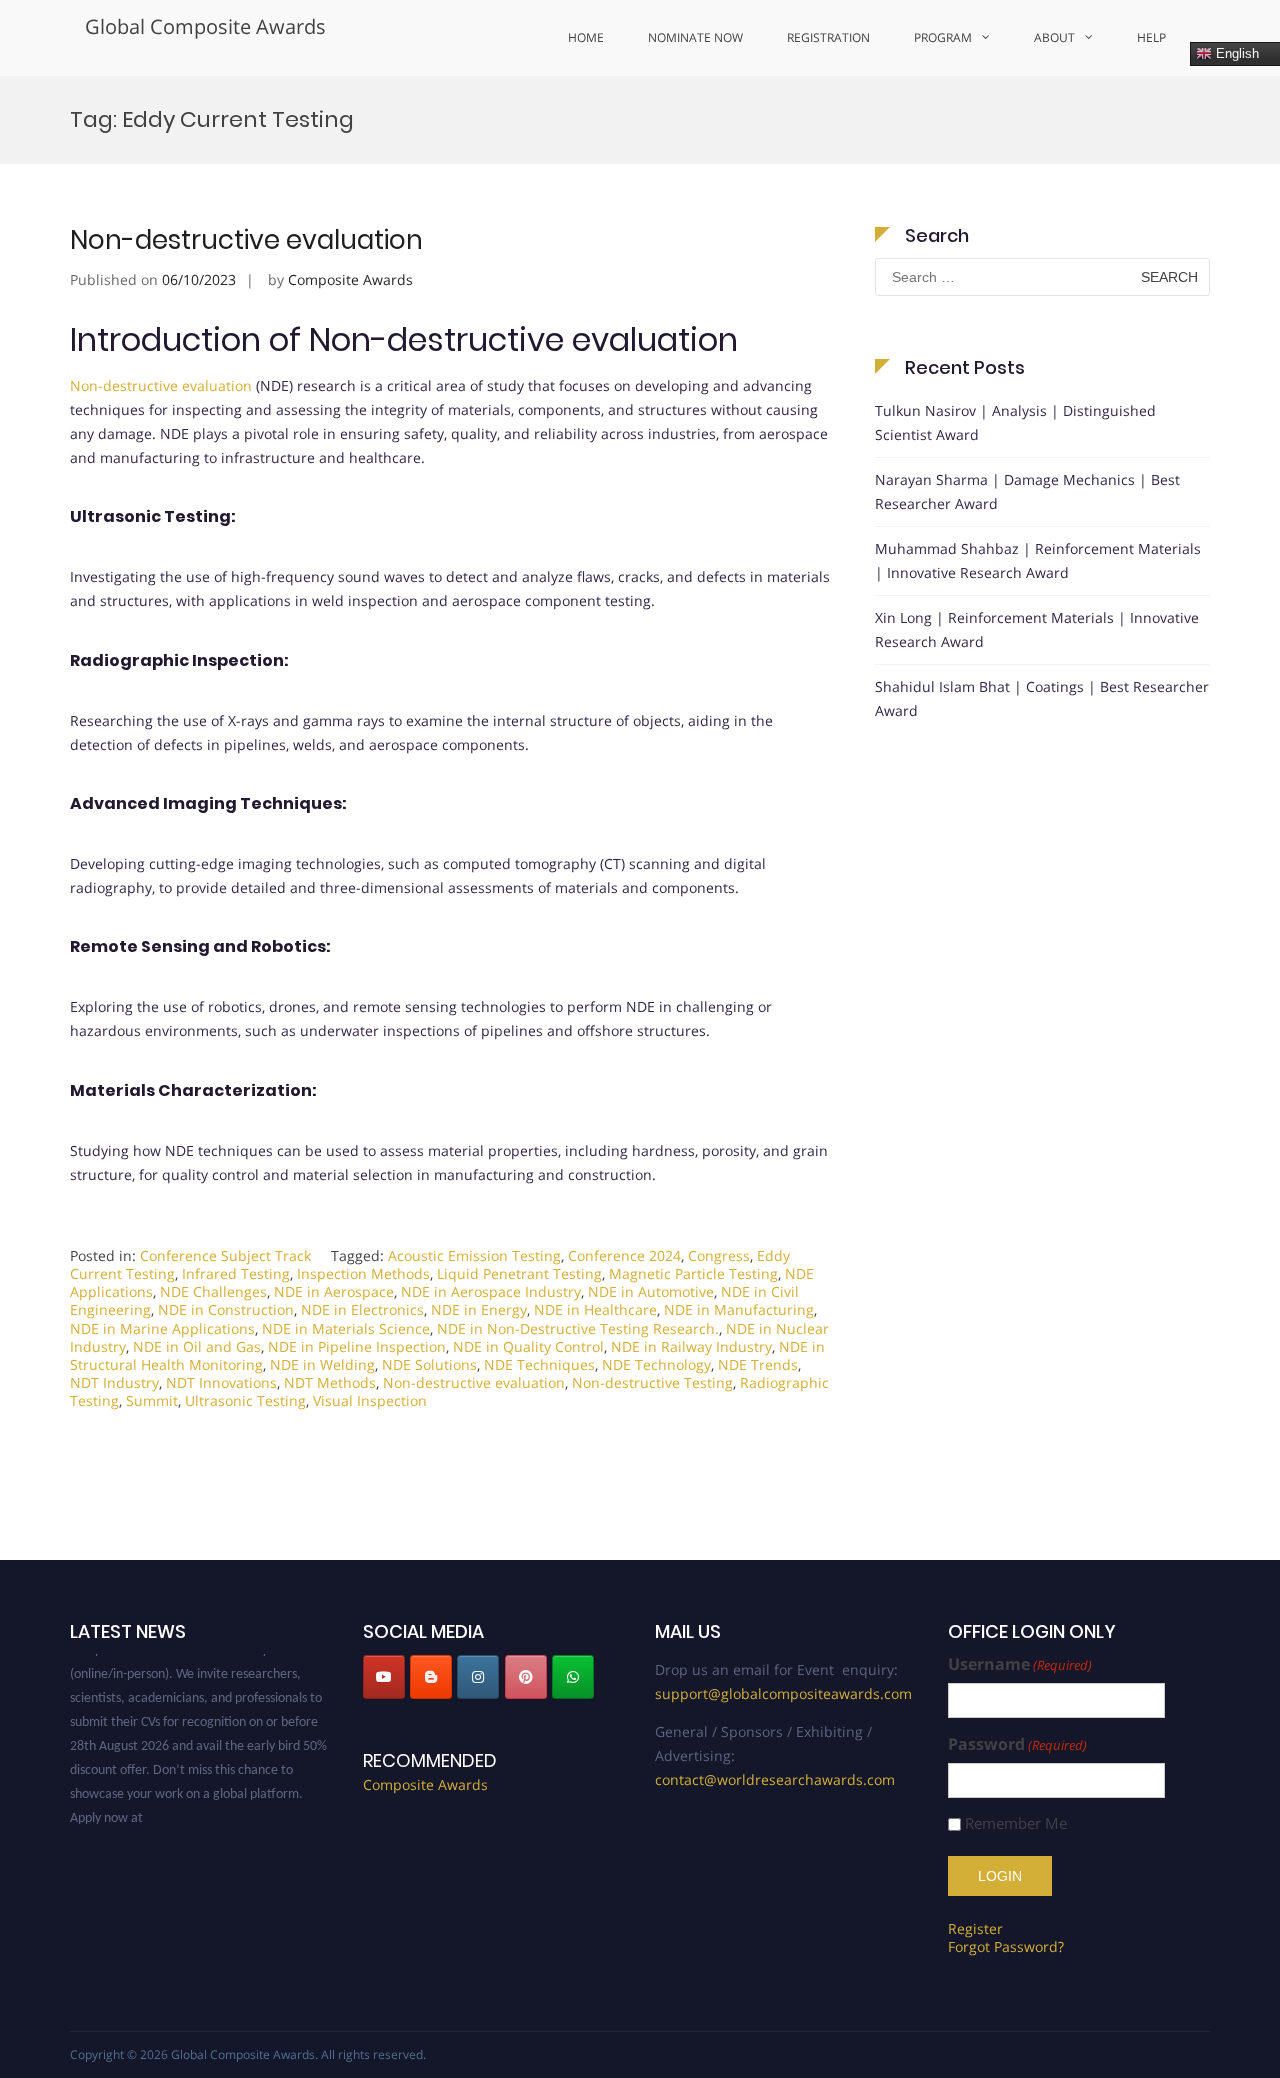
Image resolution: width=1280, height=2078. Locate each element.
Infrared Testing (236, 1273)
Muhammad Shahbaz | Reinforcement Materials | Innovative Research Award (1038, 560)
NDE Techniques (539, 1364)
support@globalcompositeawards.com (783, 1693)
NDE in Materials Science (346, 1328)
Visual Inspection (370, 1400)
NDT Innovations (221, 1382)
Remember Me (1016, 1823)
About (1054, 37)
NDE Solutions (429, 1364)
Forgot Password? (1006, 1946)
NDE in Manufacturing (739, 1309)
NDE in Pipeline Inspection (357, 1346)
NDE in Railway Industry (691, 1346)
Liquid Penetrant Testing (519, 1273)
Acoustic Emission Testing (474, 1255)
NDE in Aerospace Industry (491, 1291)
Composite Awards (350, 279)
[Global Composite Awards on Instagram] (478, 1677)
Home (586, 37)
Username (1020, 1664)
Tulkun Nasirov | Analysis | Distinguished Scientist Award (1015, 422)
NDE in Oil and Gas (197, 1346)
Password (1017, 1744)
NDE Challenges (213, 1291)
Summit (152, 1400)
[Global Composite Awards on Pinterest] (526, 1677)
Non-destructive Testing (652, 1382)
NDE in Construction (226, 1309)
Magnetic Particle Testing (693, 1273)
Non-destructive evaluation (246, 240)
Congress (719, 1255)
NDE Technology (656, 1364)
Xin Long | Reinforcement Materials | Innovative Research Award (1037, 629)
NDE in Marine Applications (162, 1328)
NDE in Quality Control (528, 1346)
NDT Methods (330, 1382)
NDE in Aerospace (334, 1291)
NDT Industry (114, 1382)
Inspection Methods (363, 1273)
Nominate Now (695, 37)
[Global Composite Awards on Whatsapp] (573, 1677)
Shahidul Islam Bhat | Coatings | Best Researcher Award (1042, 698)
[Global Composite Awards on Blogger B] (431, 1677)
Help (1151, 37)
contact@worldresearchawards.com (775, 1779)
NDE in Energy (479, 1309)
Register (975, 1928)
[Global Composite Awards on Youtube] (384, 1677)
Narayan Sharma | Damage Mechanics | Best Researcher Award (1027, 491)
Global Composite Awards (205, 26)
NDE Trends (758, 1364)
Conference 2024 (624, 1255)
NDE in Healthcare (595, 1309)
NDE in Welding (322, 1364)
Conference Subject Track (225, 1255)
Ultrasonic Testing (245, 1400)
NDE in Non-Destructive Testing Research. (578, 1328)
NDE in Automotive (651, 1291)
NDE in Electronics (362, 1309)
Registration (828, 37)
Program (943, 37)
